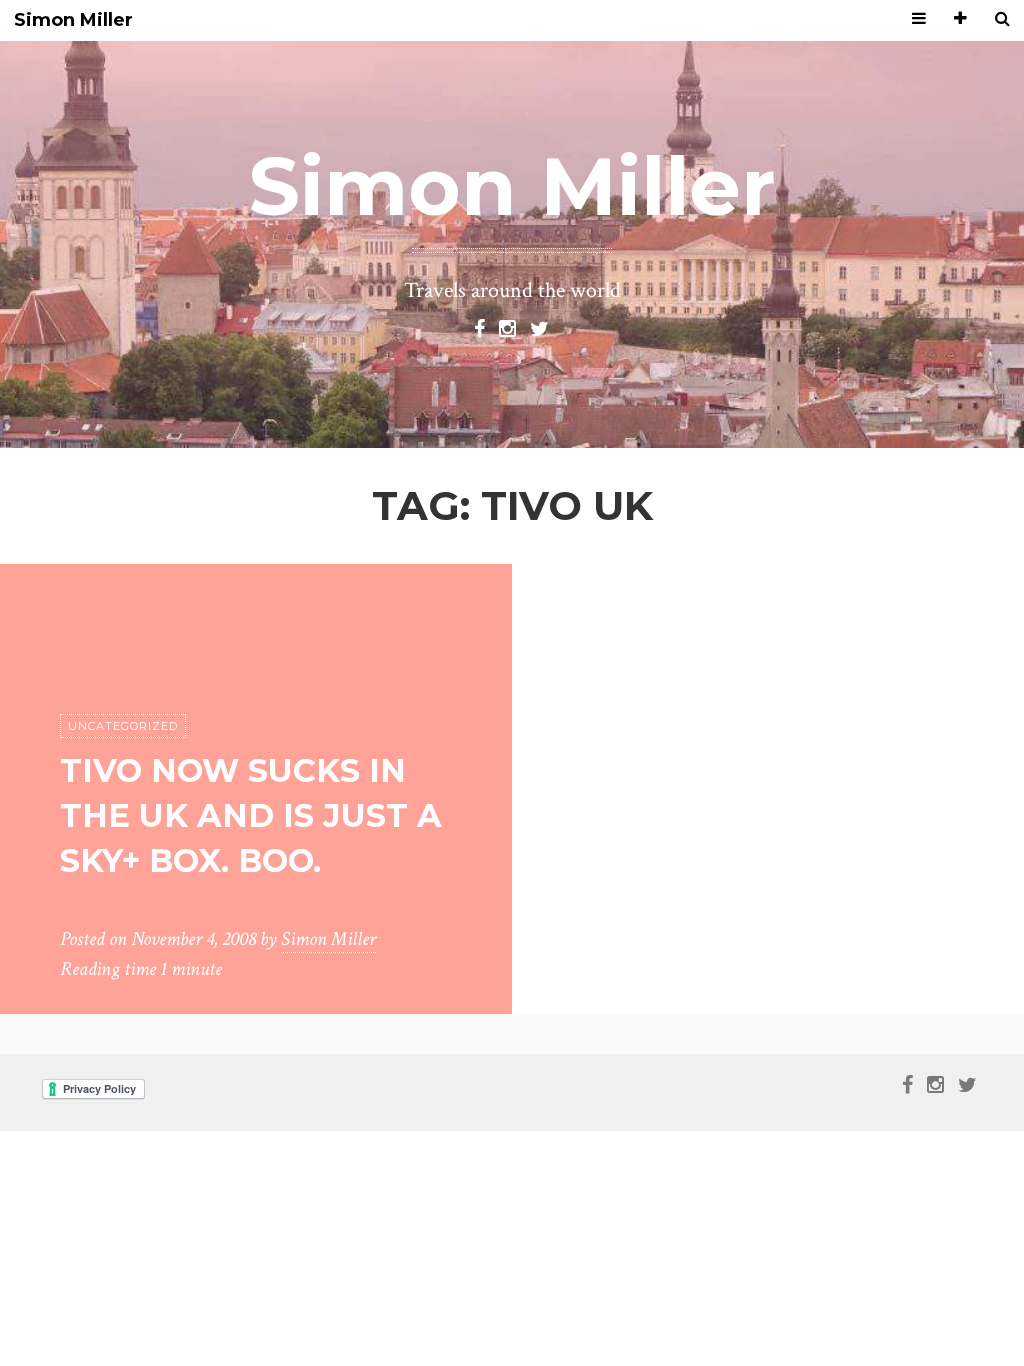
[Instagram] (507, 327)
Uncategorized (123, 726)
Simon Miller (73, 20)
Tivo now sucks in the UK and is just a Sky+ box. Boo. (251, 815)
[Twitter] (539, 327)
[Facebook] (479, 327)
